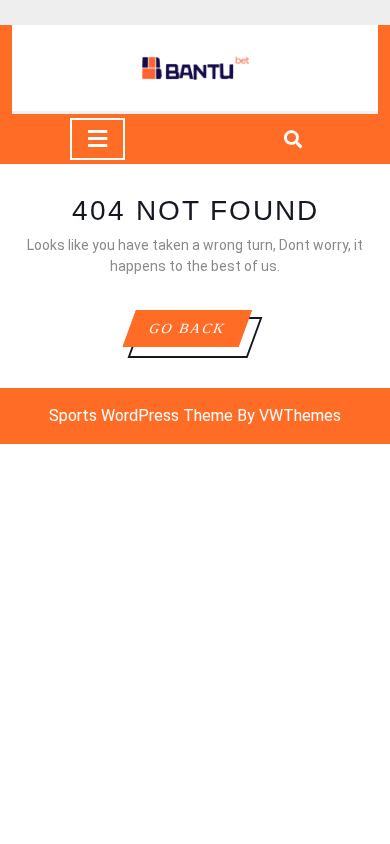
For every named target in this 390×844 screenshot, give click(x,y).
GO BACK (199, 333)
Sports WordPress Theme (141, 415)
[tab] (97, 139)
